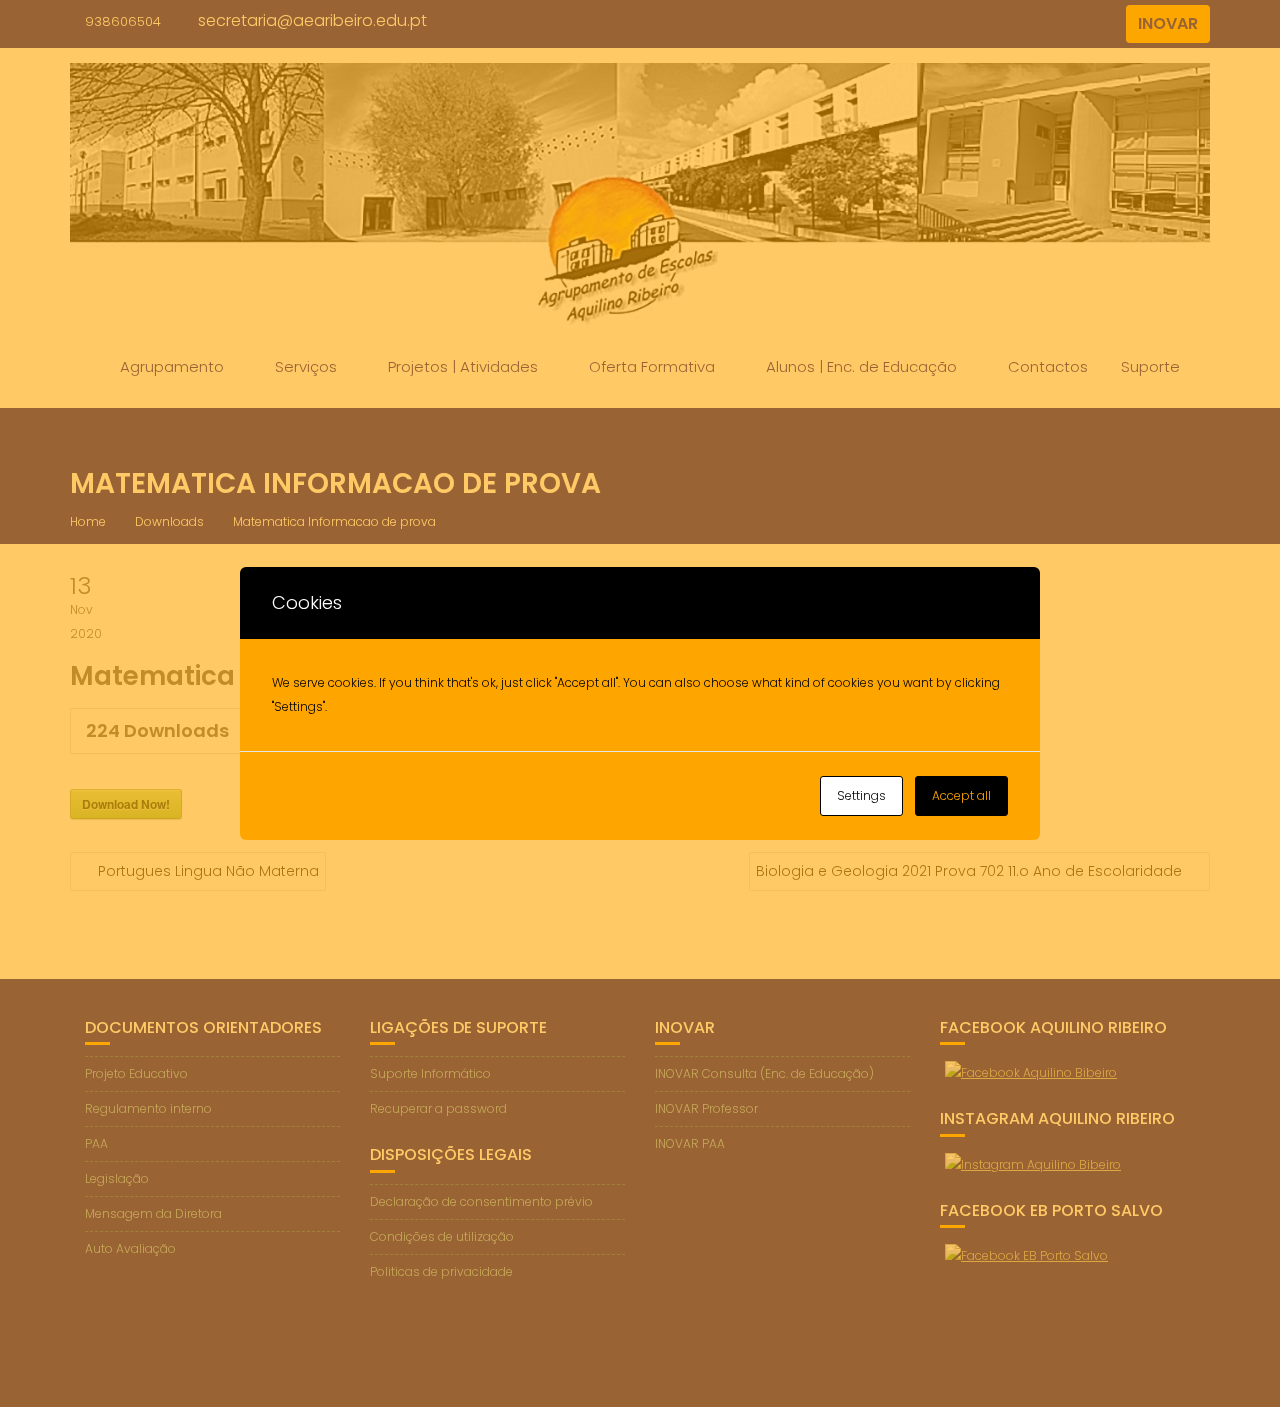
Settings (861, 795)
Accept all (961, 795)
